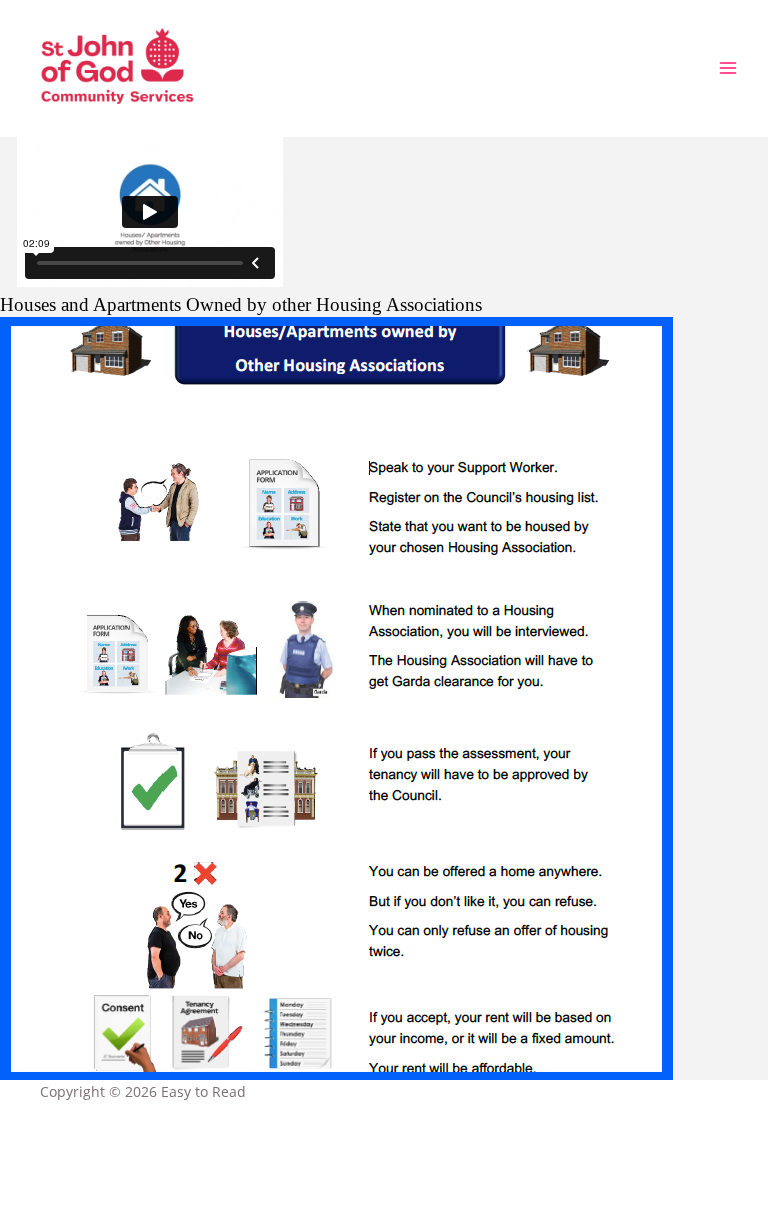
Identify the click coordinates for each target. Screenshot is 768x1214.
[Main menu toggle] (728, 68)
